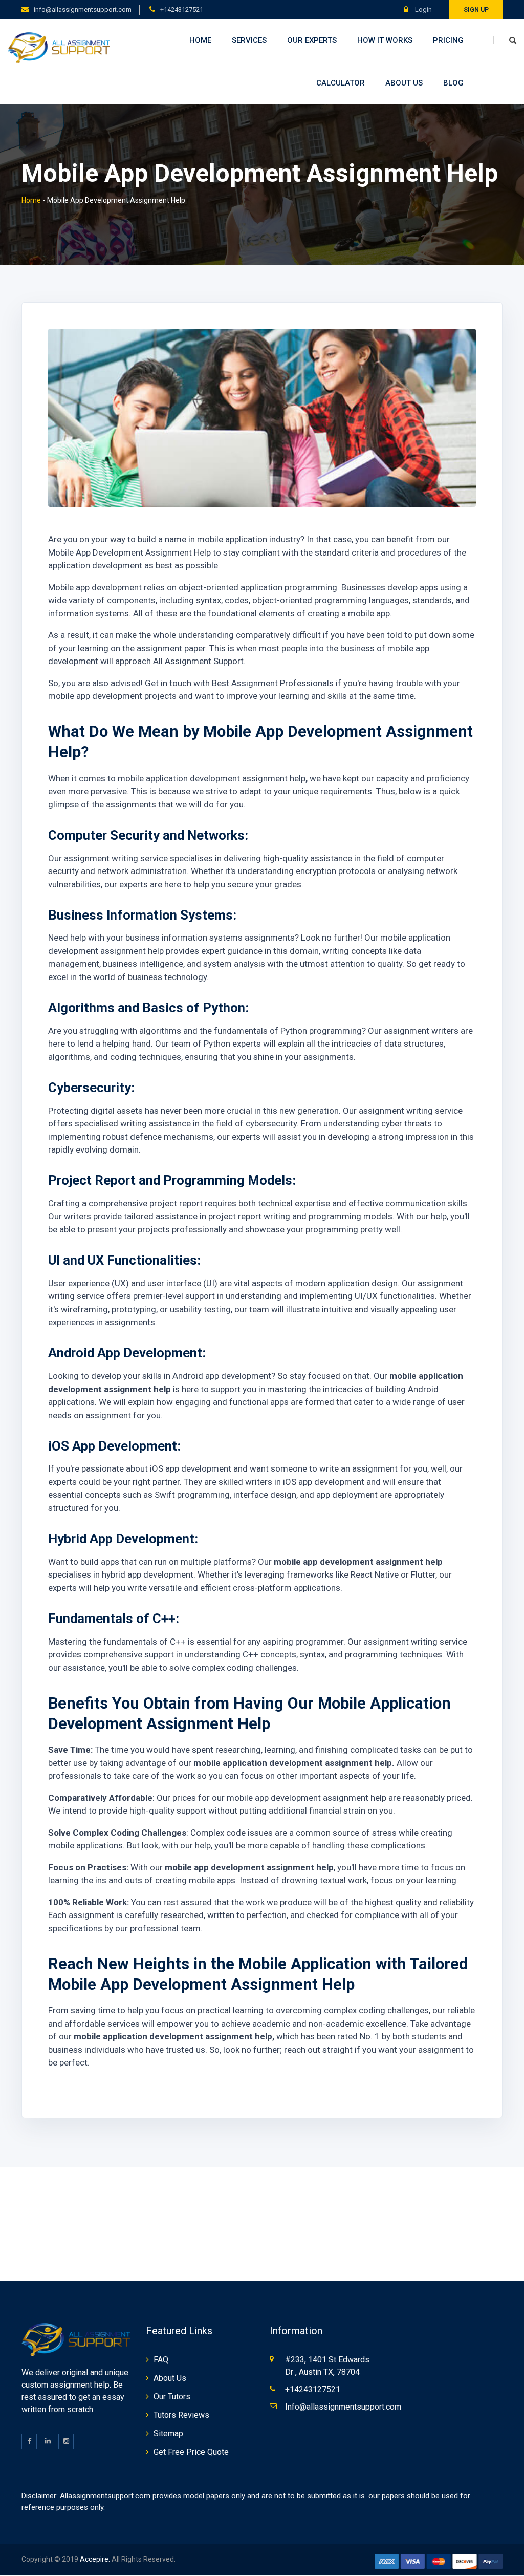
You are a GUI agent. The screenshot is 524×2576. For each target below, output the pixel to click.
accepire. (95, 2559)
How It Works (385, 40)
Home (200, 40)
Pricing (448, 40)
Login (423, 9)
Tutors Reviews (181, 2415)
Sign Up (476, 10)
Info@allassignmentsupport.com (343, 2407)
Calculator (341, 83)
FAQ (161, 2360)
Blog (453, 83)
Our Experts (312, 40)
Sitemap (168, 2433)
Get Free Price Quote (191, 2452)
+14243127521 (182, 9)
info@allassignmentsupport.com (83, 9)
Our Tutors (172, 2397)
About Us (404, 83)
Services (249, 40)
